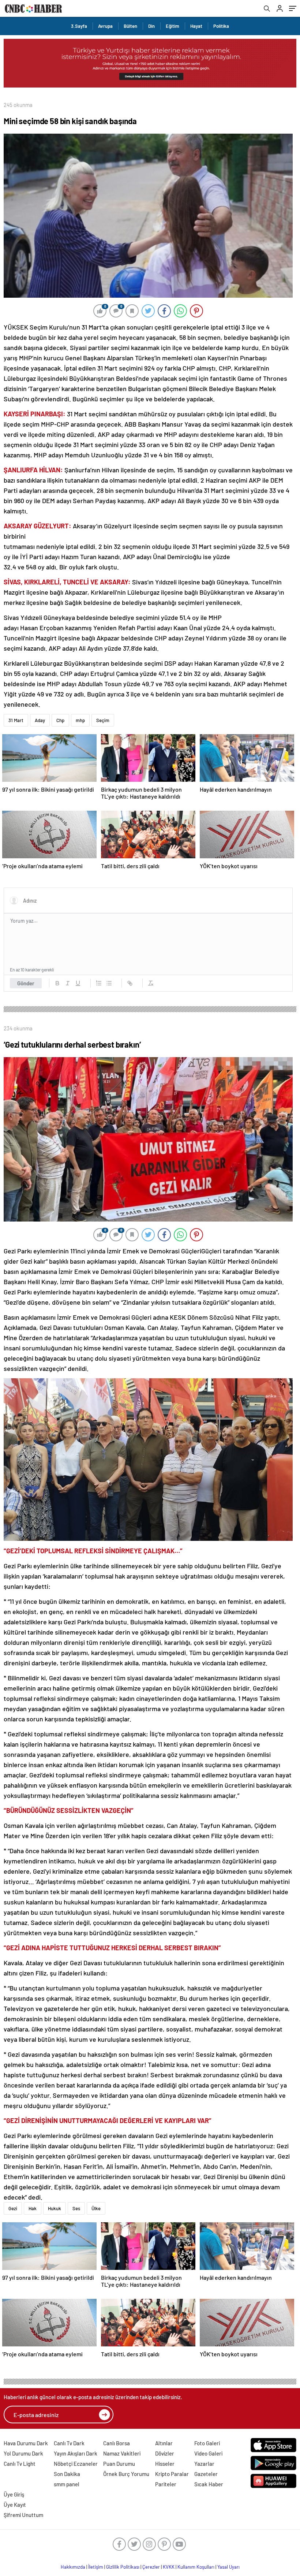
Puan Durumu (119, 2464)
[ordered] (99, 983)
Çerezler (151, 2567)
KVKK (169, 2567)
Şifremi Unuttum (23, 2515)
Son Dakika (67, 2474)
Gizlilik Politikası (123, 2567)
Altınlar (164, 2443)
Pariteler (166, 2484)
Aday (40, 720)
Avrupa (105, 26)
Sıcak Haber (209, 2484)
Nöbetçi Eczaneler (76, 2464)
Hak (33, 2208)
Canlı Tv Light (20, 2464)
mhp (80, 720)
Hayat (196, 26)
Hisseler (165, 2464)
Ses (76, 2208)
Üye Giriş (14, 2494)
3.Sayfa (79, 26)
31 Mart (16, 720)
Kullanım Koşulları (196, 2567)
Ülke (96, 2208)
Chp (60, 720)
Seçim (103, 720)
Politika (221, 26)
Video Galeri (208, 2453)
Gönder (26, 983)
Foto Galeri (207, 2443)
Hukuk (55, 2208)
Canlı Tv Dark (69, 2443)
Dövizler (165, 2453)
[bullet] (109, 983)
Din (151, 26)
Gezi (13, 2208)
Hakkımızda (73, 2567)
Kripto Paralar (172, 2474)
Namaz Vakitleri (122, 2453)
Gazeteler (206, 2474)
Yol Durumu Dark (23, 2453)
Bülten (130, 26)
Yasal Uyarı (228, 2567)
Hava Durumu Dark (26, 2443)
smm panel (67, 2484)
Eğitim (172, 26)
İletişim (96, 2567)
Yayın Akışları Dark (76, 2453)
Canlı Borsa (117, 2443)
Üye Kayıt (15, 2505)
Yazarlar (204, 2464)
